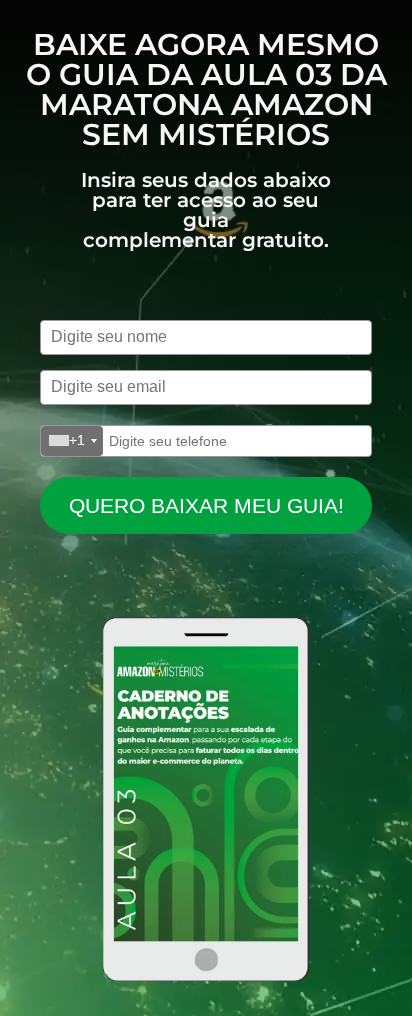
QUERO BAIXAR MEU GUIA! (206, 505)
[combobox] (72, 441)
